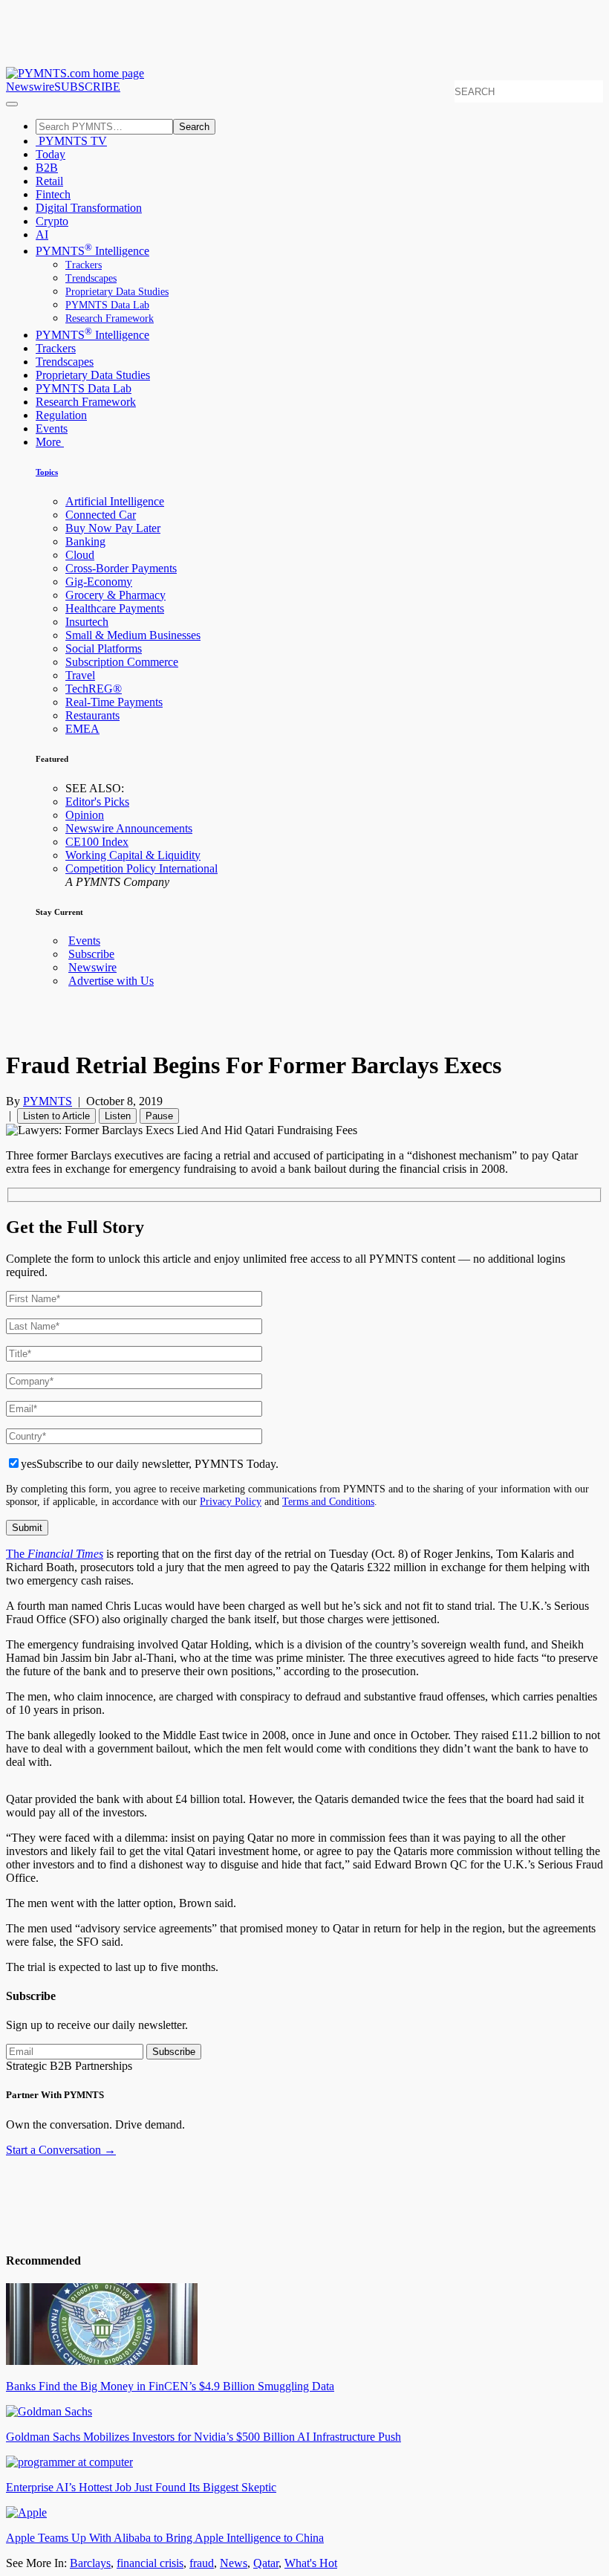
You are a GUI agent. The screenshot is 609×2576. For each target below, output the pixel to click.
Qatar (266, 2563)
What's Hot (311, 2563)
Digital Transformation (89, 208)
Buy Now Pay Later (113, 528)
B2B (47, 168)
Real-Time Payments (114, 702)
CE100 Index (97, 842)
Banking (85, 541)
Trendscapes (91, 278)
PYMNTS (48, 1101)
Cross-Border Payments (121, 568)
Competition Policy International (141, 868)
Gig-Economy (99, 582)
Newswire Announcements (129, 828)
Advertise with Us (111, 981)
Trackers (84, 265)
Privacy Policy (231, 1501)
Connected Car (101, 515)
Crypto (52, 221)
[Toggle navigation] (12, 104)
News (234, 2563)
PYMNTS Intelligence (92, 251)
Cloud (80, 555)
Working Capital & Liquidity (133, 855)
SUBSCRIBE (87, 87)
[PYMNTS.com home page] (75, 73)
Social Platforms (104, 648)
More (50, 442)
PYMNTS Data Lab (107, 305)
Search (194, 127)
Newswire (30, 87)
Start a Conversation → (61, 2150)
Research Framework (110, 318)
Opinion (85, 815)
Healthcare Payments (115, 608)
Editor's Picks (97, 802)
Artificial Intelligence (115, 501)
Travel (80, 675)
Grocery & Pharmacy (115, 595)
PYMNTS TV (71, 141)
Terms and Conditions (328, 1501)
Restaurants (92, 715)
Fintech (53, 194)
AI (42, 234)
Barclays (90, 2563)
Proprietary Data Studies (117, 292)
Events (52, 428)
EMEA (82, 729)
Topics (47, 472)
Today (51, 154)
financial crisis (150, 2563)
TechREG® (94, 689)
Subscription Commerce (122, 662)
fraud (202, 2563)
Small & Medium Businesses (133, 635)
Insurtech (87, 622)
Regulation (61, 415)
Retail (49, 181)
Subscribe (91, 954)
